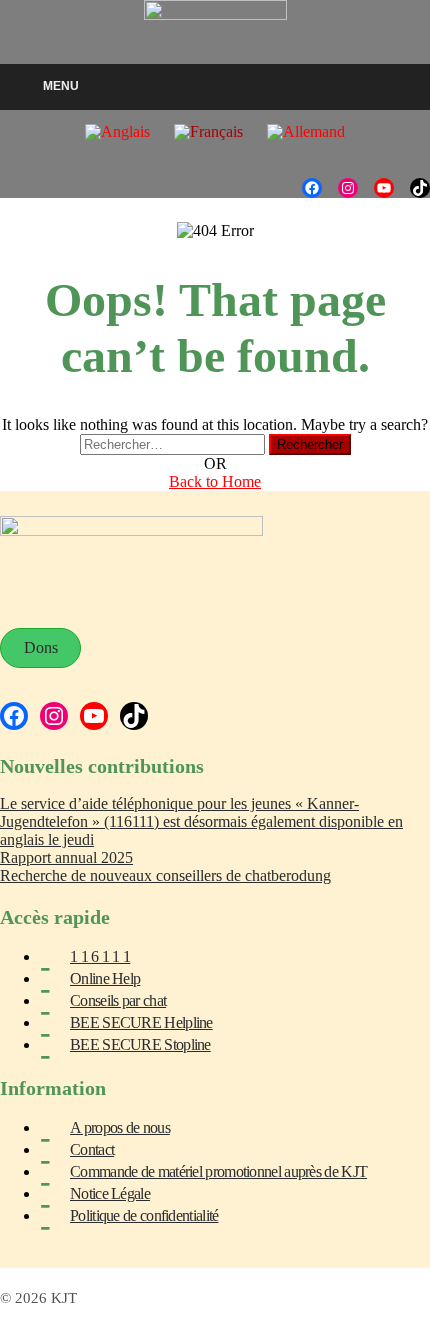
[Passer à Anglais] (117, 132)
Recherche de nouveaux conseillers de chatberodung (165, 875)
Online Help (105, 978)
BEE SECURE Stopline (140, 1044)
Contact (92, 1149)
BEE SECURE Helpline (141, 1022)
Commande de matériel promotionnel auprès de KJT (218, 1171)
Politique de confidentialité (144, 1215)
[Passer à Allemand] (306, 132)
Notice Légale (110, 1193)
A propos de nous (120, 1127)
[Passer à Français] (208, 132)
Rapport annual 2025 (66, 857)
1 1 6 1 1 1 (100, 956)
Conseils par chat (118, 1000)
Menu (61, 86)
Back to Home (215, 481)
